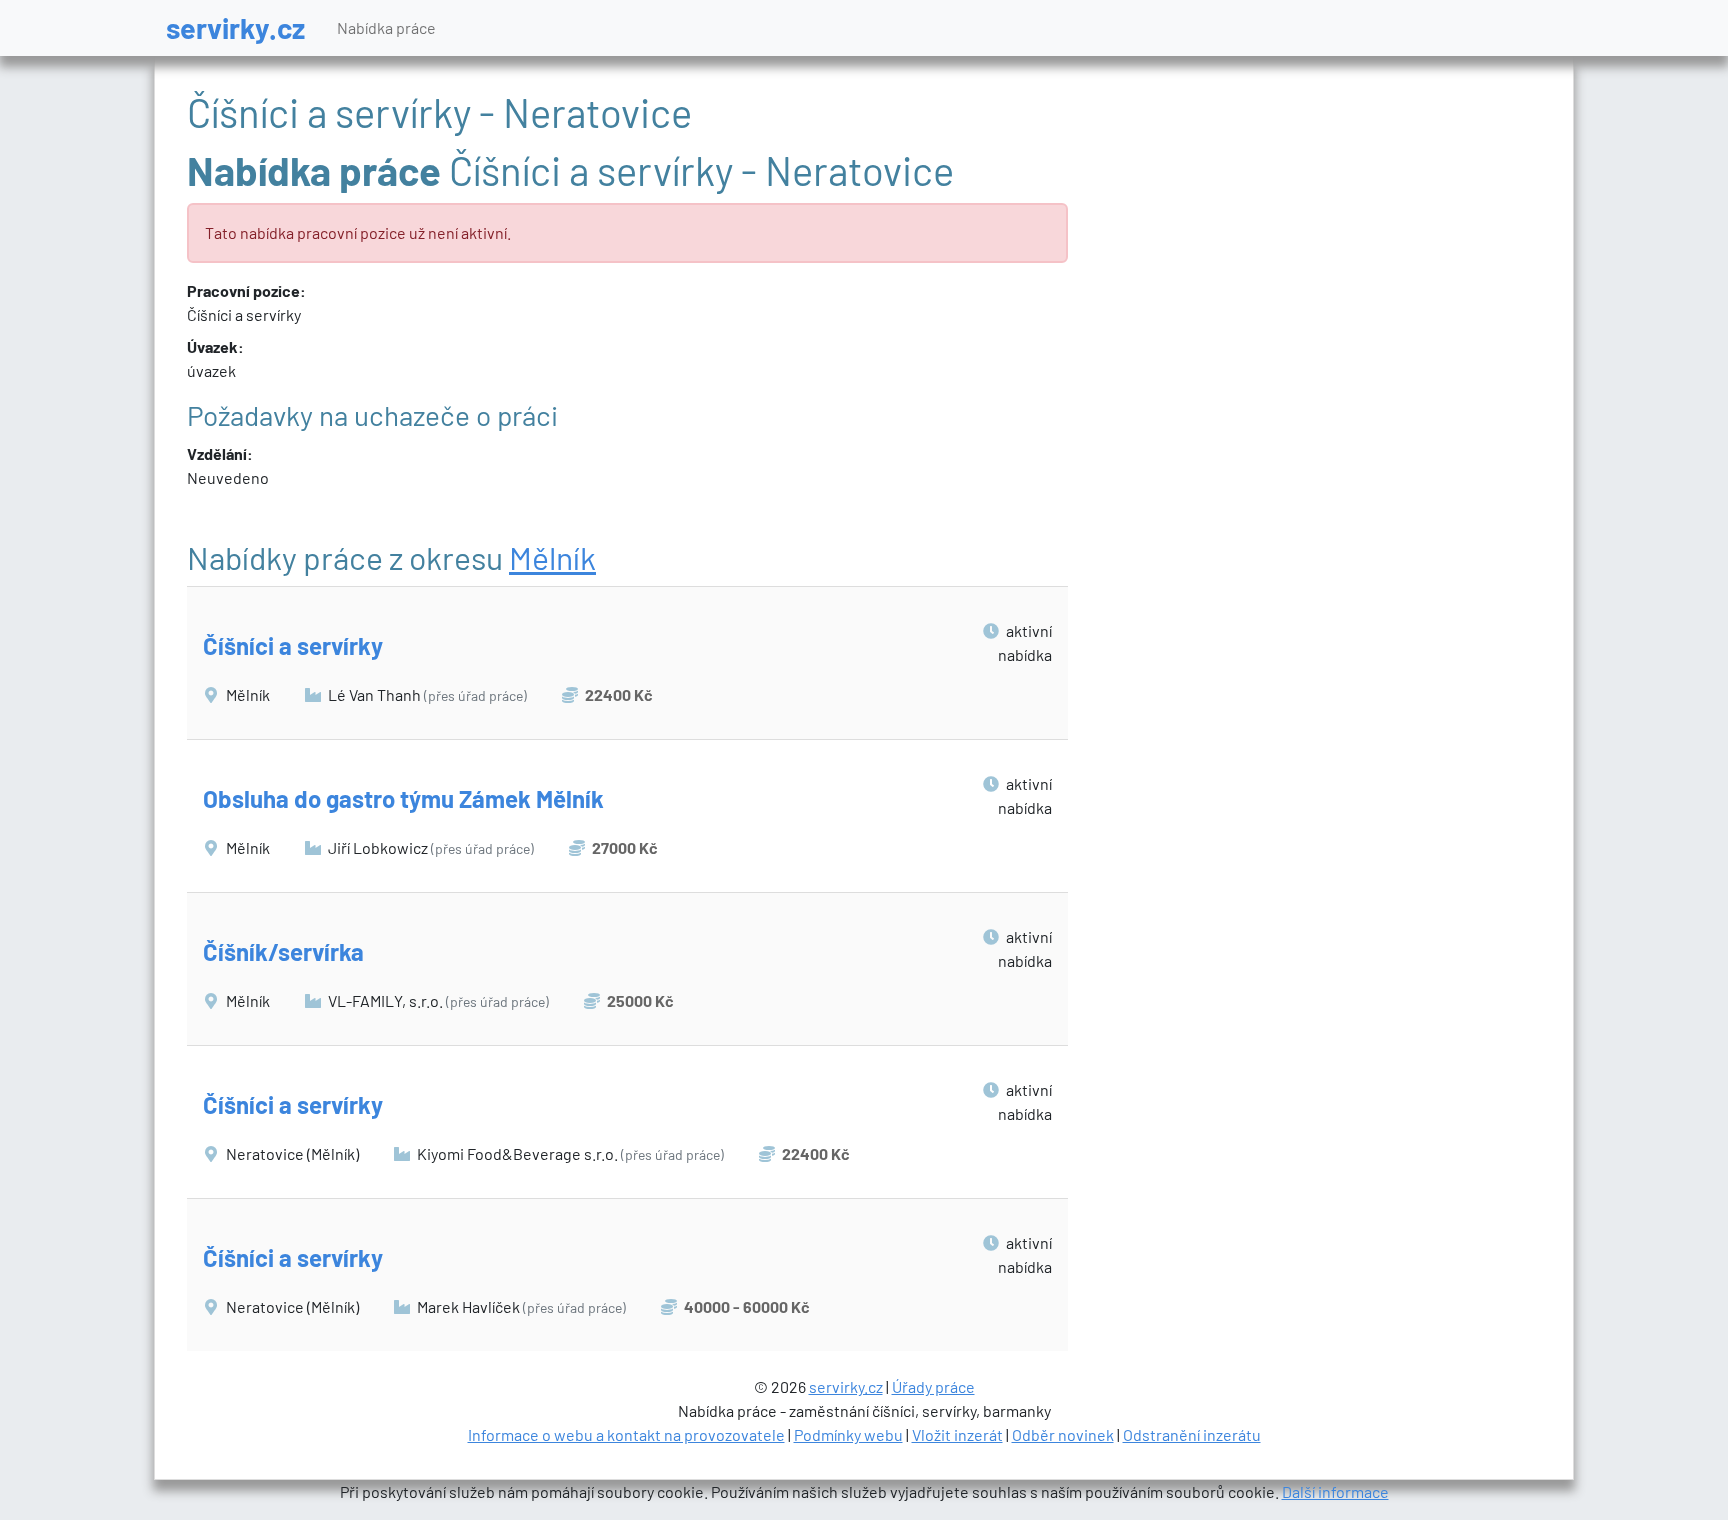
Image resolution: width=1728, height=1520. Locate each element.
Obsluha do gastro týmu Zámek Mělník (403, 798)
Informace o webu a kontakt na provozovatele (626, 1434)
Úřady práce (933, 1386)
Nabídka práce (386, 27)
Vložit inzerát (957, 1434)
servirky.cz (235, 27)
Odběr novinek (1063, 1434)
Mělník (552, 557)
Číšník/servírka (283, 951)
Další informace (1335, 1491)
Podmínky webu (848, 1434)
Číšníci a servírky (293, 645)
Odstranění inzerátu (1192, 1434)
